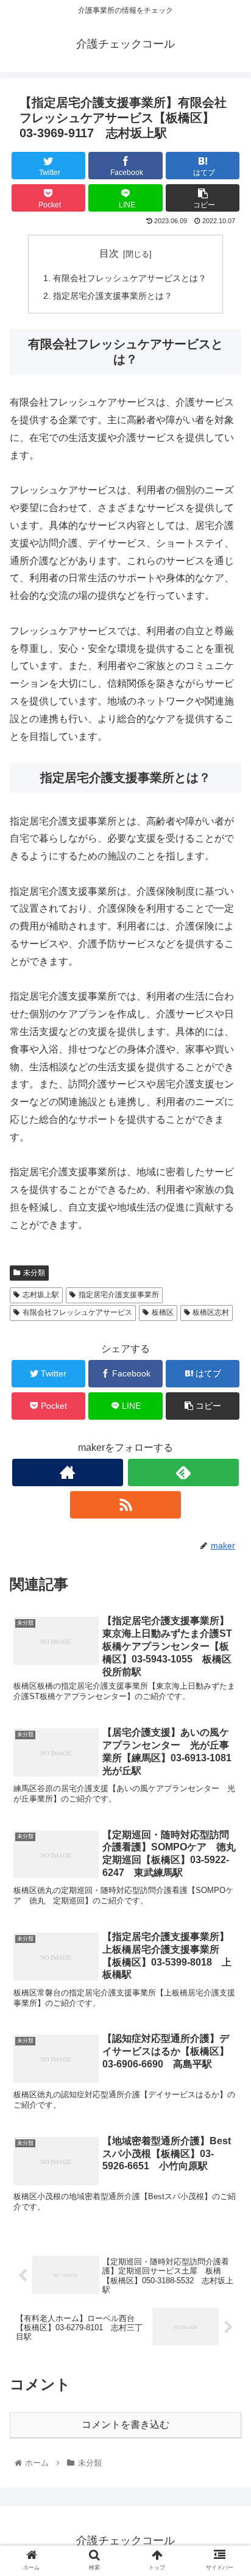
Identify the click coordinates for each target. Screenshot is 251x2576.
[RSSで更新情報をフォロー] (125, 1505)
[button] (226, 1598)
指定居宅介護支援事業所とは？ (113, 296)
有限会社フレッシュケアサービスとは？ (130, 278)
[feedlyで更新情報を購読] (183, 1472)
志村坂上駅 (41, 1295)
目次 (109, 253)
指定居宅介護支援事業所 (119, 1295)
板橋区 (163, 1312)
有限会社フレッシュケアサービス (77, 1312)
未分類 (34, 1273)
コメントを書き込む (125, 2424)
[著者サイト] (68, 1472)
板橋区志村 (211, 1312)
